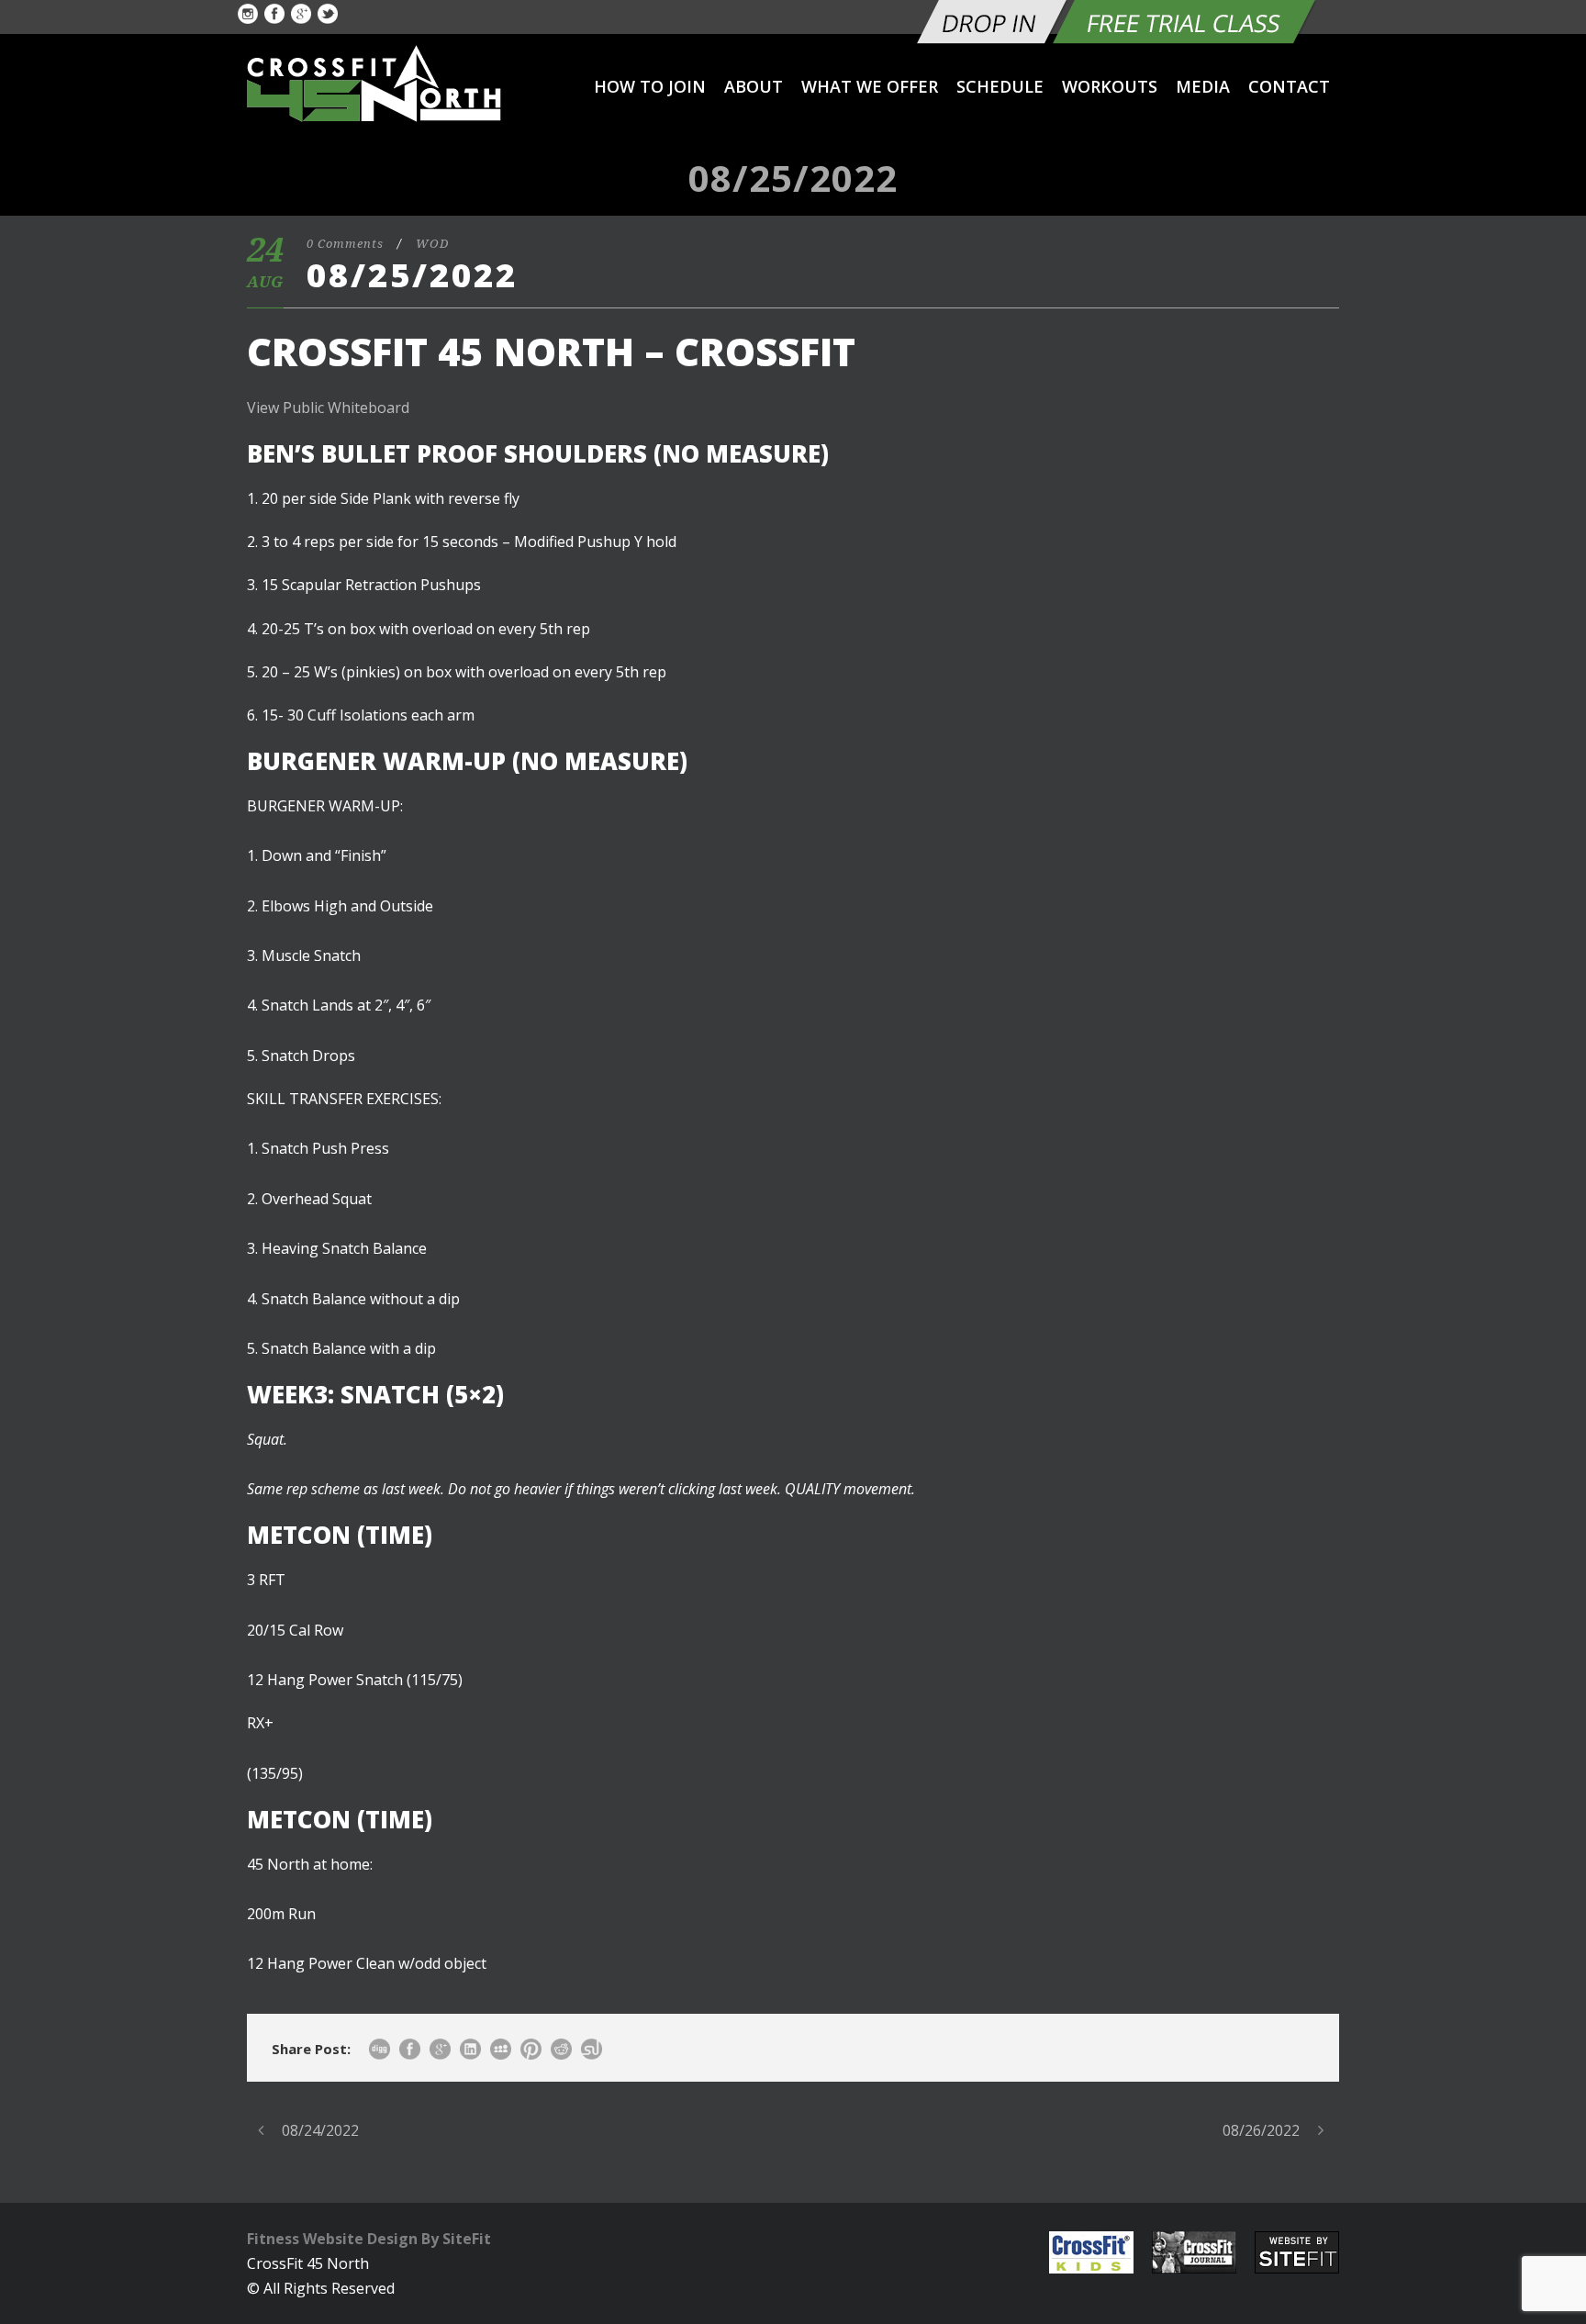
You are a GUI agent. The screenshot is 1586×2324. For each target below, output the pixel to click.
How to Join (650, 86)
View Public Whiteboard (328, 408)
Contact (1289, 86)
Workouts (1110, 86)
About (754, 86)
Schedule (1000, 86)
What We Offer (870, 86)
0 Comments (345, 244)
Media (1203, 86)
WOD (432, 244)
